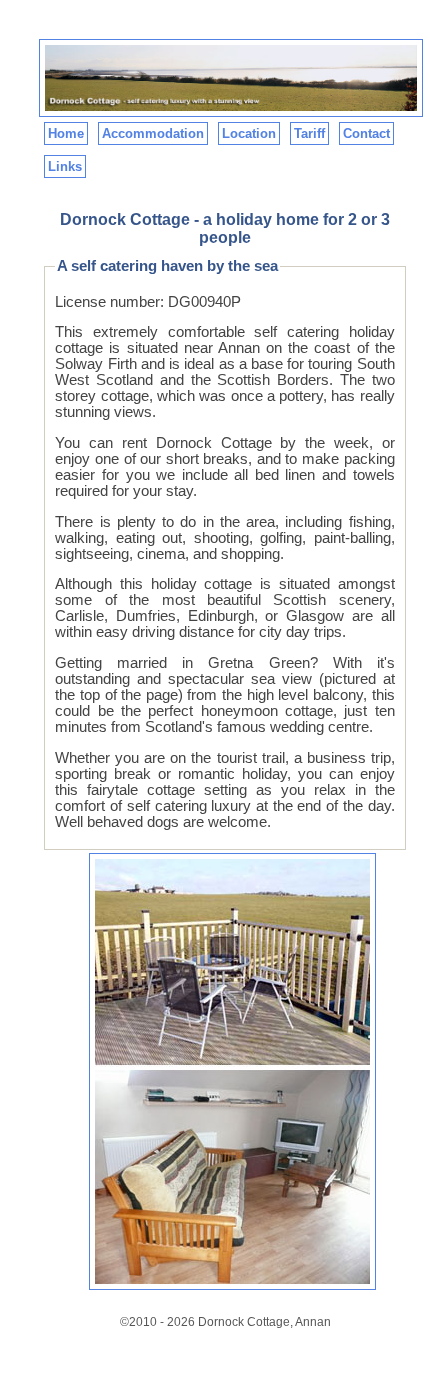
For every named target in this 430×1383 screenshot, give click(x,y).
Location (249, 133)
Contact (366, 133)
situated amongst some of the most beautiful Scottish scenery (224, 592)
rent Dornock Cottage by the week (245, 443)
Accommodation (153, 133)
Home (66, 133)
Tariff (309, 133)
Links (65, 166)
